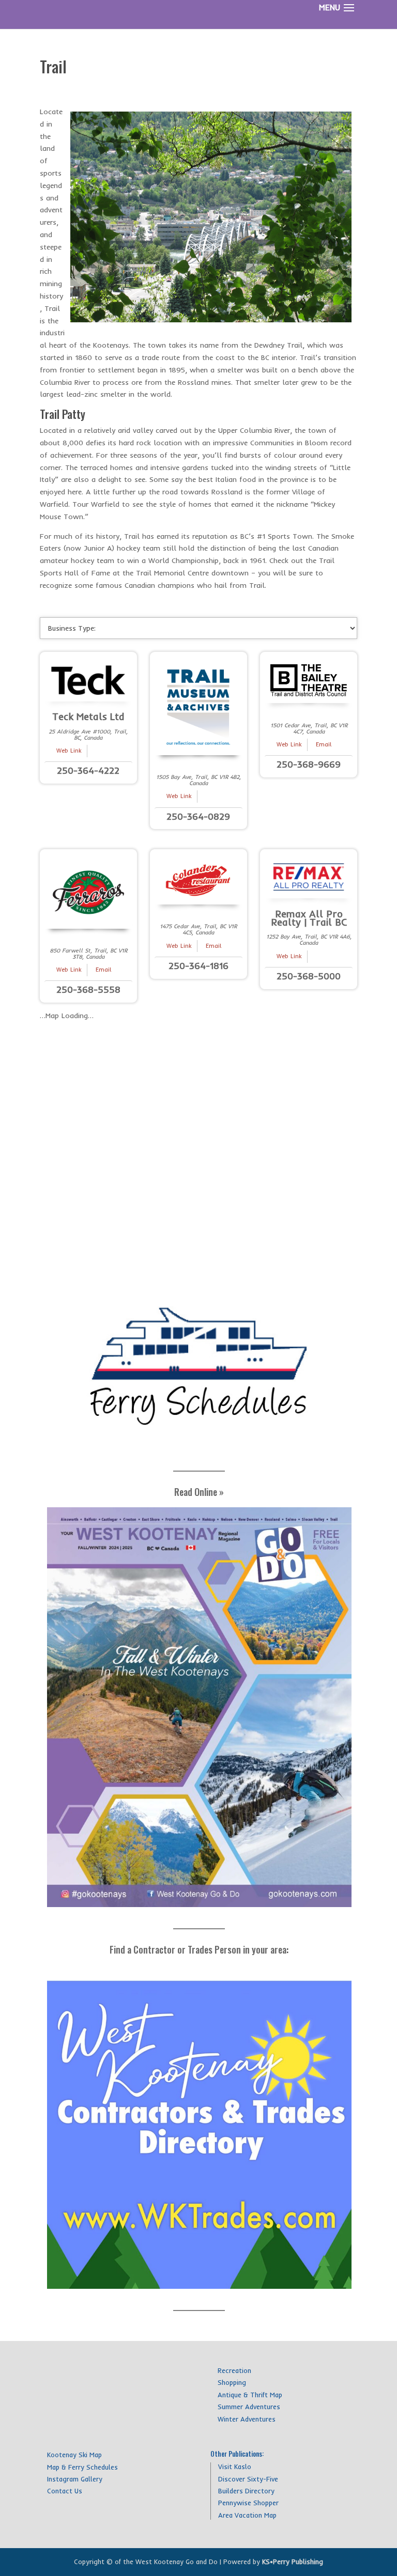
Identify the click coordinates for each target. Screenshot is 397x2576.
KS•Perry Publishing (293, 2562)
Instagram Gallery (75, 2479)
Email (324, 744)
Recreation (234, 2370)
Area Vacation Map (247, 2515)
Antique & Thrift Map (250, 2395)
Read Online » (199, 1492)
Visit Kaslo (235, 2466)
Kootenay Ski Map (74, 2455)
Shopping (232, 2382)
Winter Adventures (247, 2419)
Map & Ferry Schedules (82, 2467)
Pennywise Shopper (248, 2503)
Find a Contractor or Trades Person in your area (198, 1949)
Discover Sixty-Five (248, 2479)
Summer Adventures (249, 2407)
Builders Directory (246, 2491)
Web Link (69, 751)
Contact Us (65, 2491)
